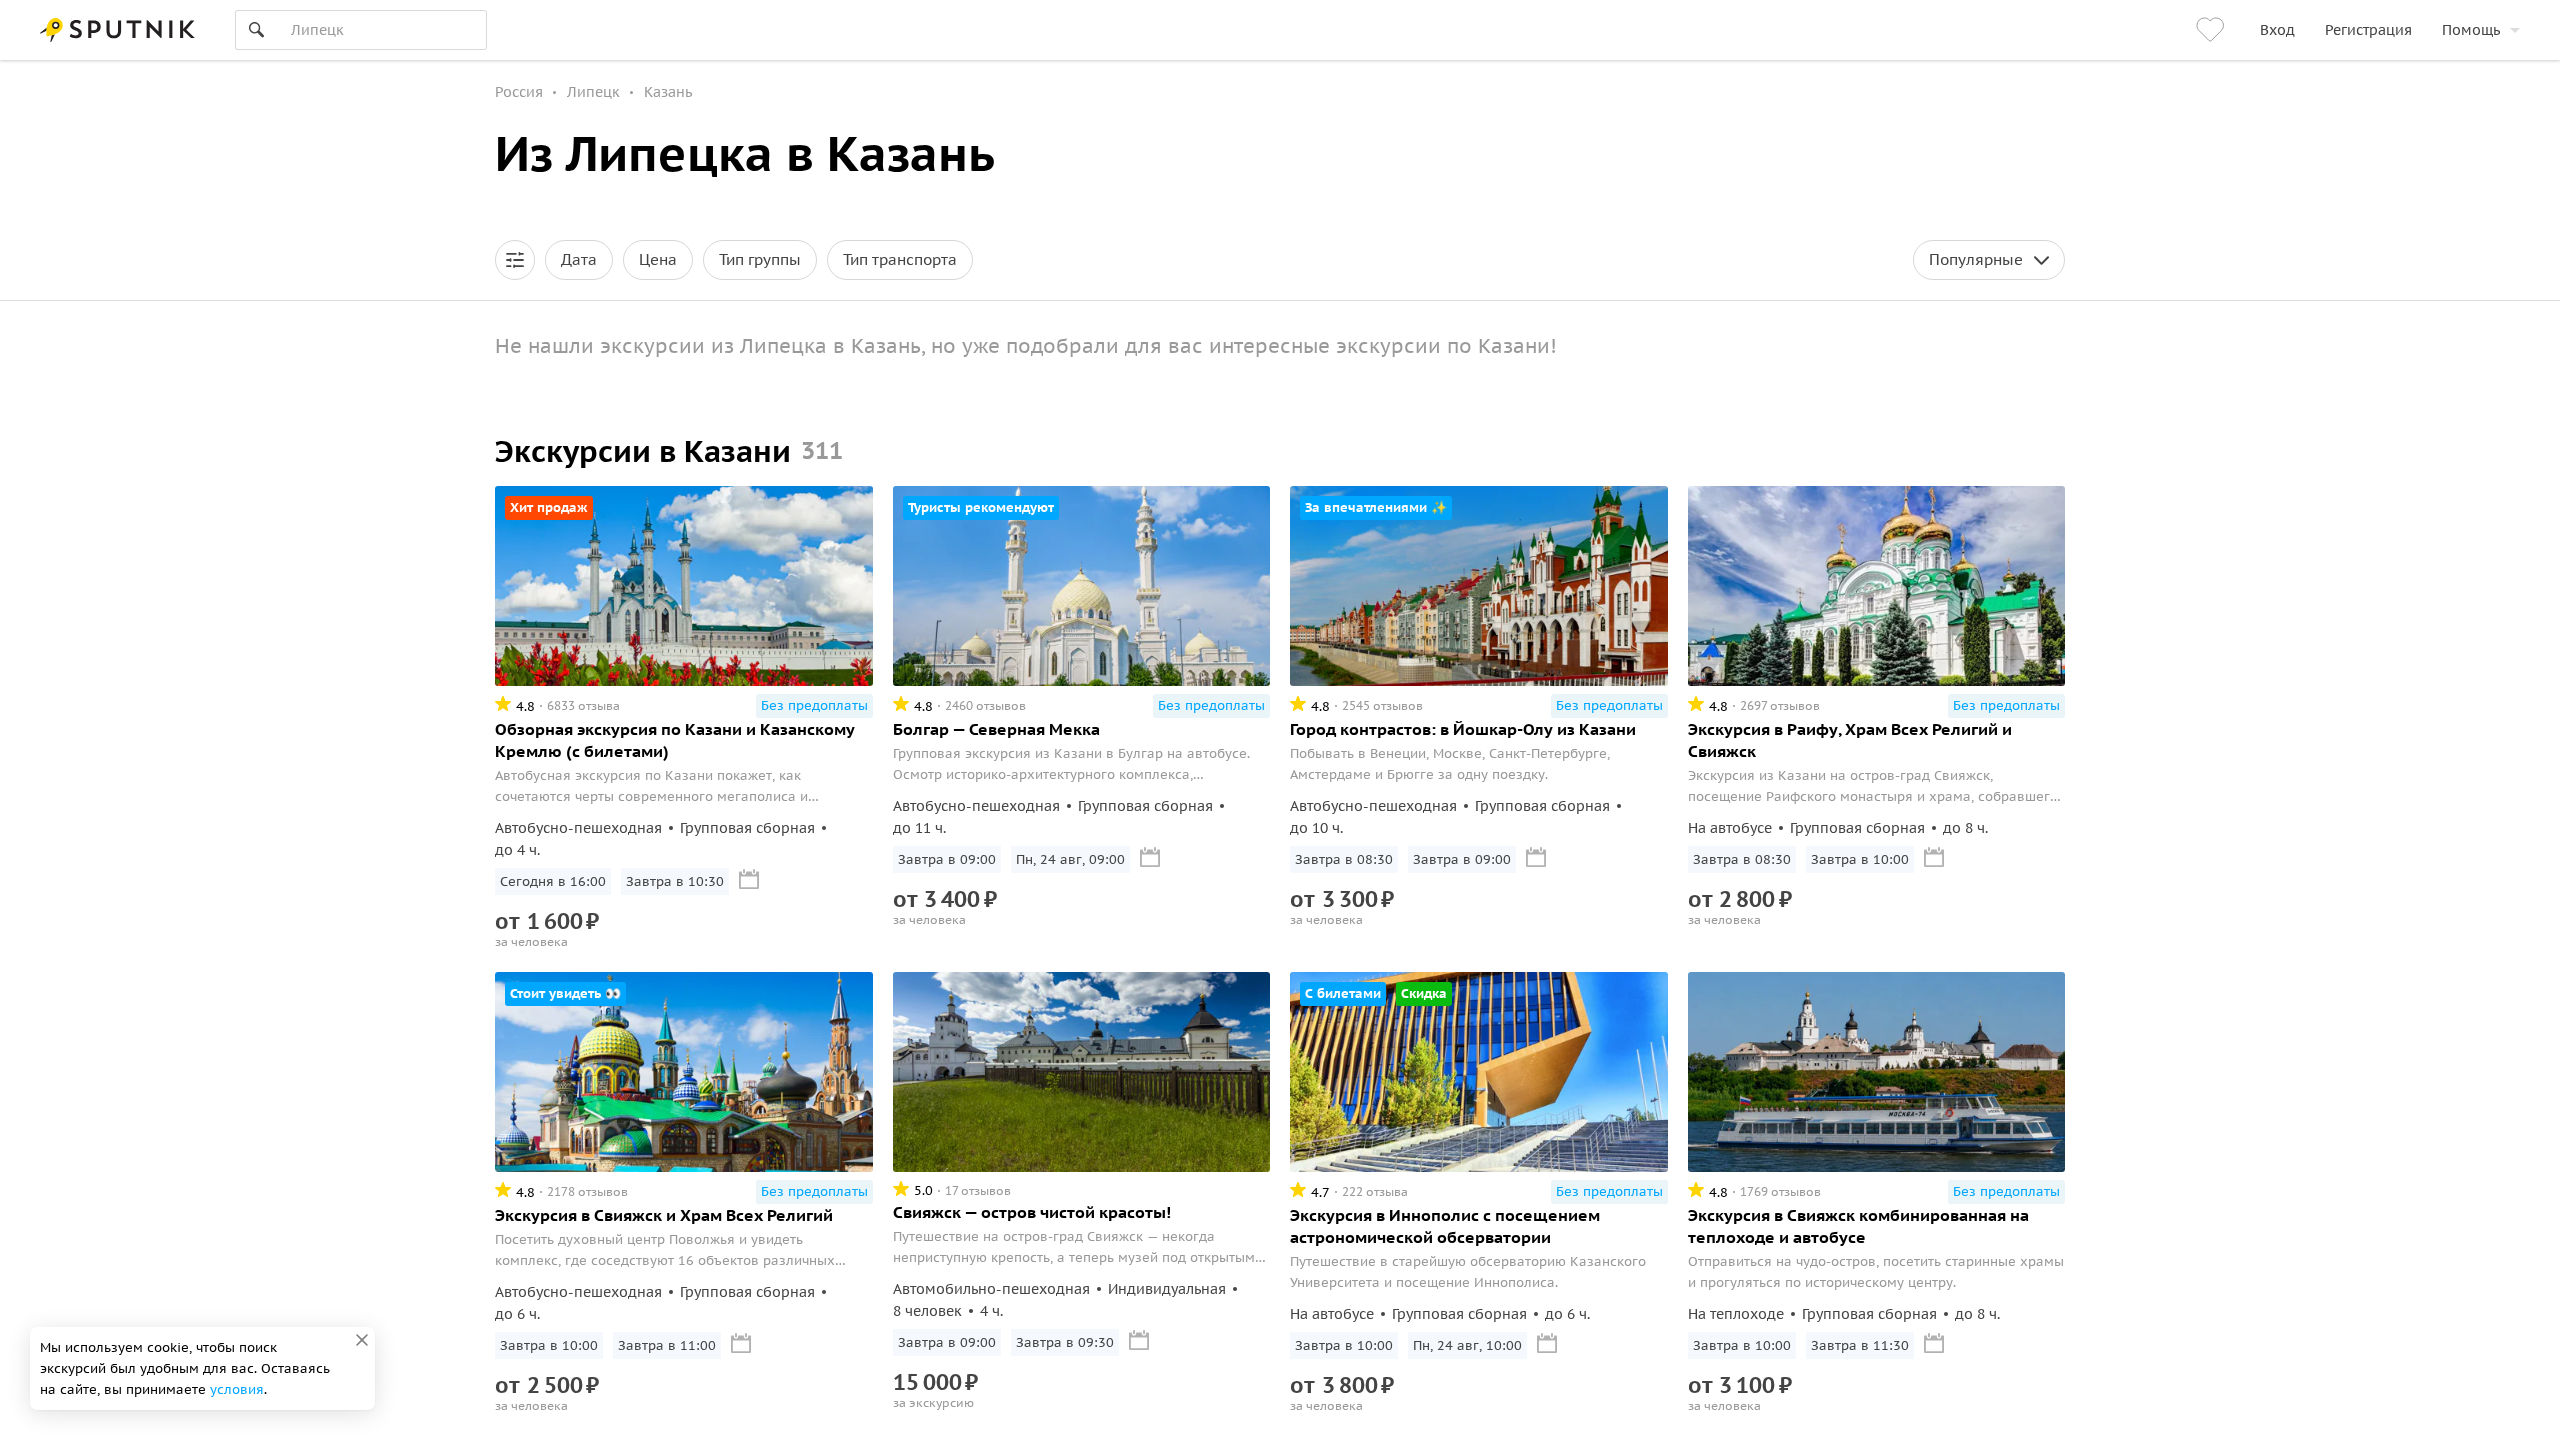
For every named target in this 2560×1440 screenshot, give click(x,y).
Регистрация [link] (2368, 30)
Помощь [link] (2471, 30)
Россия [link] (519, 92)
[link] (2213, 30)
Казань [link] (668, 92)
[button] (515, 260)
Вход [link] (2277, 30)
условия (237, 1389)
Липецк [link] (593, 92)
